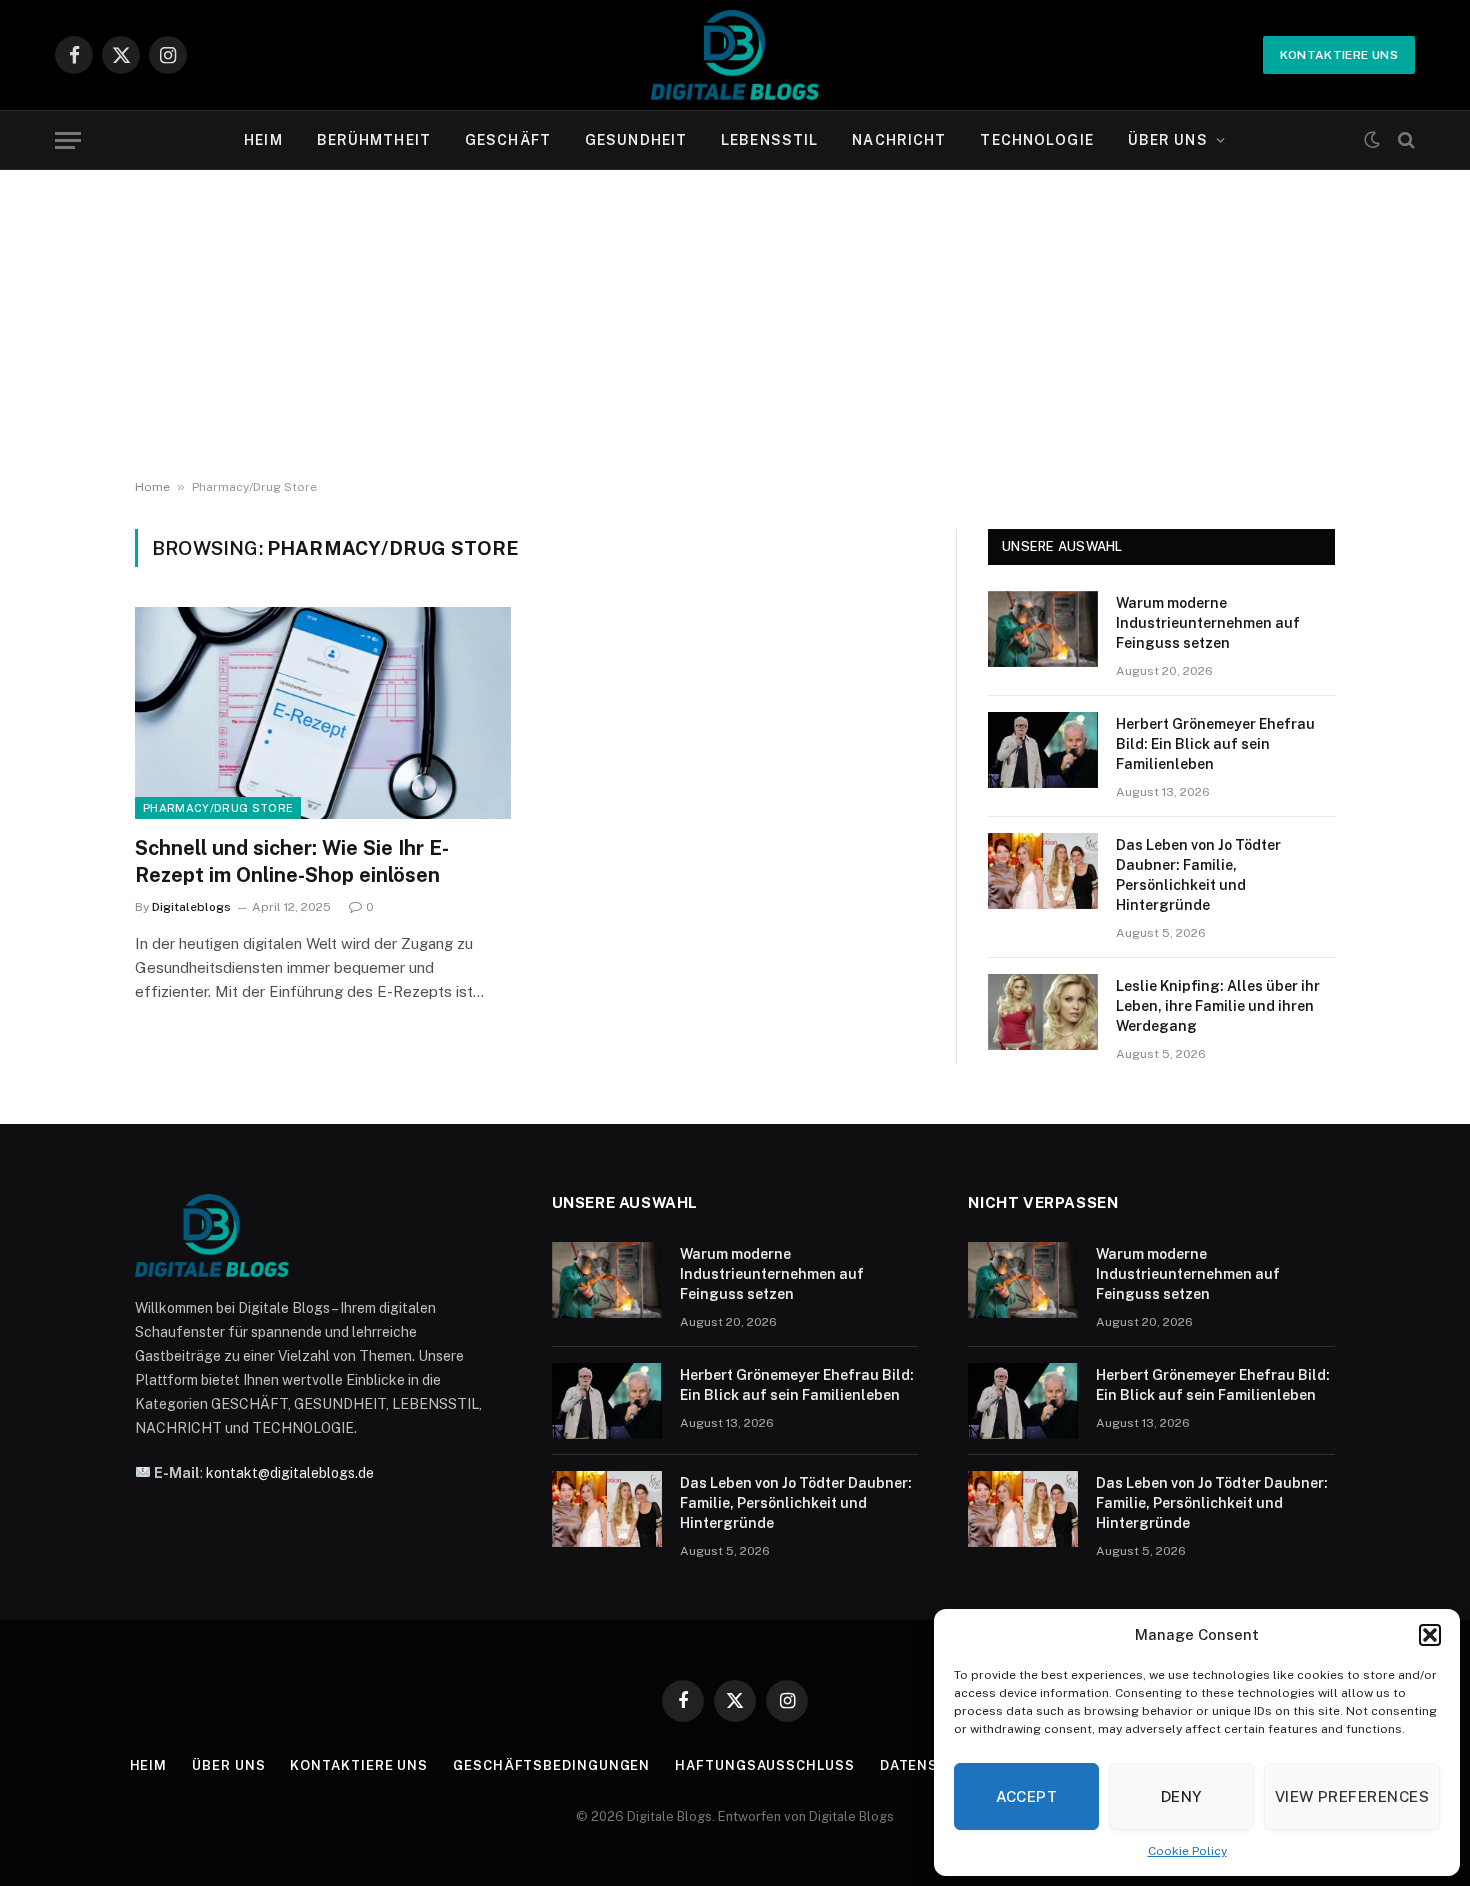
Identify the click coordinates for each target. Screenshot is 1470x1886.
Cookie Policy (1187, 1851)
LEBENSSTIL (769, 140)
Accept (1027, 1796)
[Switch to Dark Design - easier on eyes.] (1372, 140)
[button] (1430, 1635)
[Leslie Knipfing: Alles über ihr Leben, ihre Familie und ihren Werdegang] (1043, 1012)
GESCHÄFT (508, 140)
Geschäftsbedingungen (551, 1765)
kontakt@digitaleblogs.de (290, 1473)
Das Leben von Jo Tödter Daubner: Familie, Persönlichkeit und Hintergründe (1198, 875)
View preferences (1352, 1796)
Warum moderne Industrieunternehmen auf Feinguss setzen (1208, 623)
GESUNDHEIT (636, 140)
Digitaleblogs (191, 907)
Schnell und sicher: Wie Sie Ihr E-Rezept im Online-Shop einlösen (292, 861)
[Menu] (68, 140)
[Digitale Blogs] (735, 55)
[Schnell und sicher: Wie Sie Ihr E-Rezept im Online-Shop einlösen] (323, 713)
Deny (1181, 1796)
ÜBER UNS (1168, 140)
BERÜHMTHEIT (374, 140)
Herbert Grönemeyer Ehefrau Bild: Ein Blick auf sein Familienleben (1215, 744)
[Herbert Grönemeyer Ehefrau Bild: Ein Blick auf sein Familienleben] (1043, 750)
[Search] (1404, 140)
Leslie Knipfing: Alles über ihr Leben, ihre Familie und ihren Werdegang (1218, 1006)
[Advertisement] (735, 320)
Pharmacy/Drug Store (218, 808)
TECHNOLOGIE (1036, 140)
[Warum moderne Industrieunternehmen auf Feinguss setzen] (1043, 629)
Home (152, 487)
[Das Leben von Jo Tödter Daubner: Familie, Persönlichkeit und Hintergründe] (1043, 871)
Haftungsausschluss (764, 1765)
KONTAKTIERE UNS (1339, 55)
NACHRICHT (899, 140)
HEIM (263, 140)
